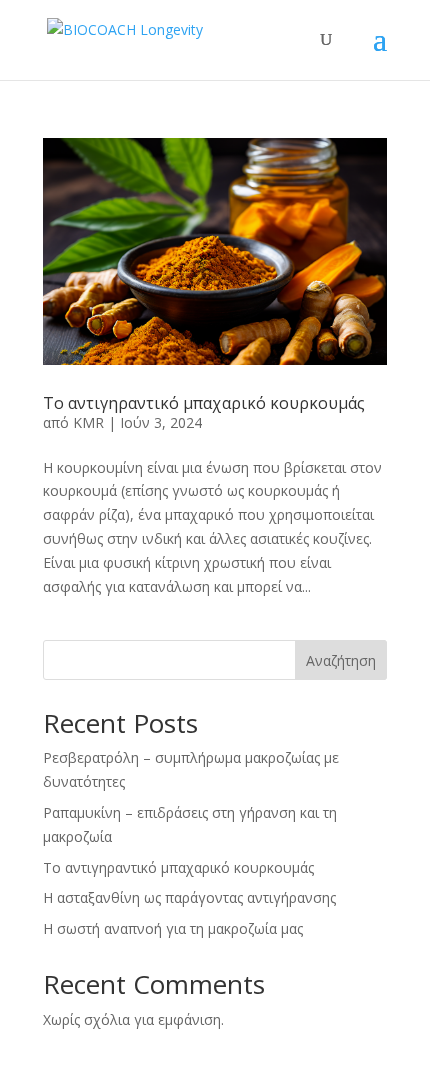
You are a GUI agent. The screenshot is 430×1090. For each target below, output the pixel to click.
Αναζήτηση (341, 660)
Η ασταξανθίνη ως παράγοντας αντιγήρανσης (189, 897)
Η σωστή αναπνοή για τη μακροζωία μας (173, 928)
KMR (88, 422)
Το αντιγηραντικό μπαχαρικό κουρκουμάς (204, 403)
